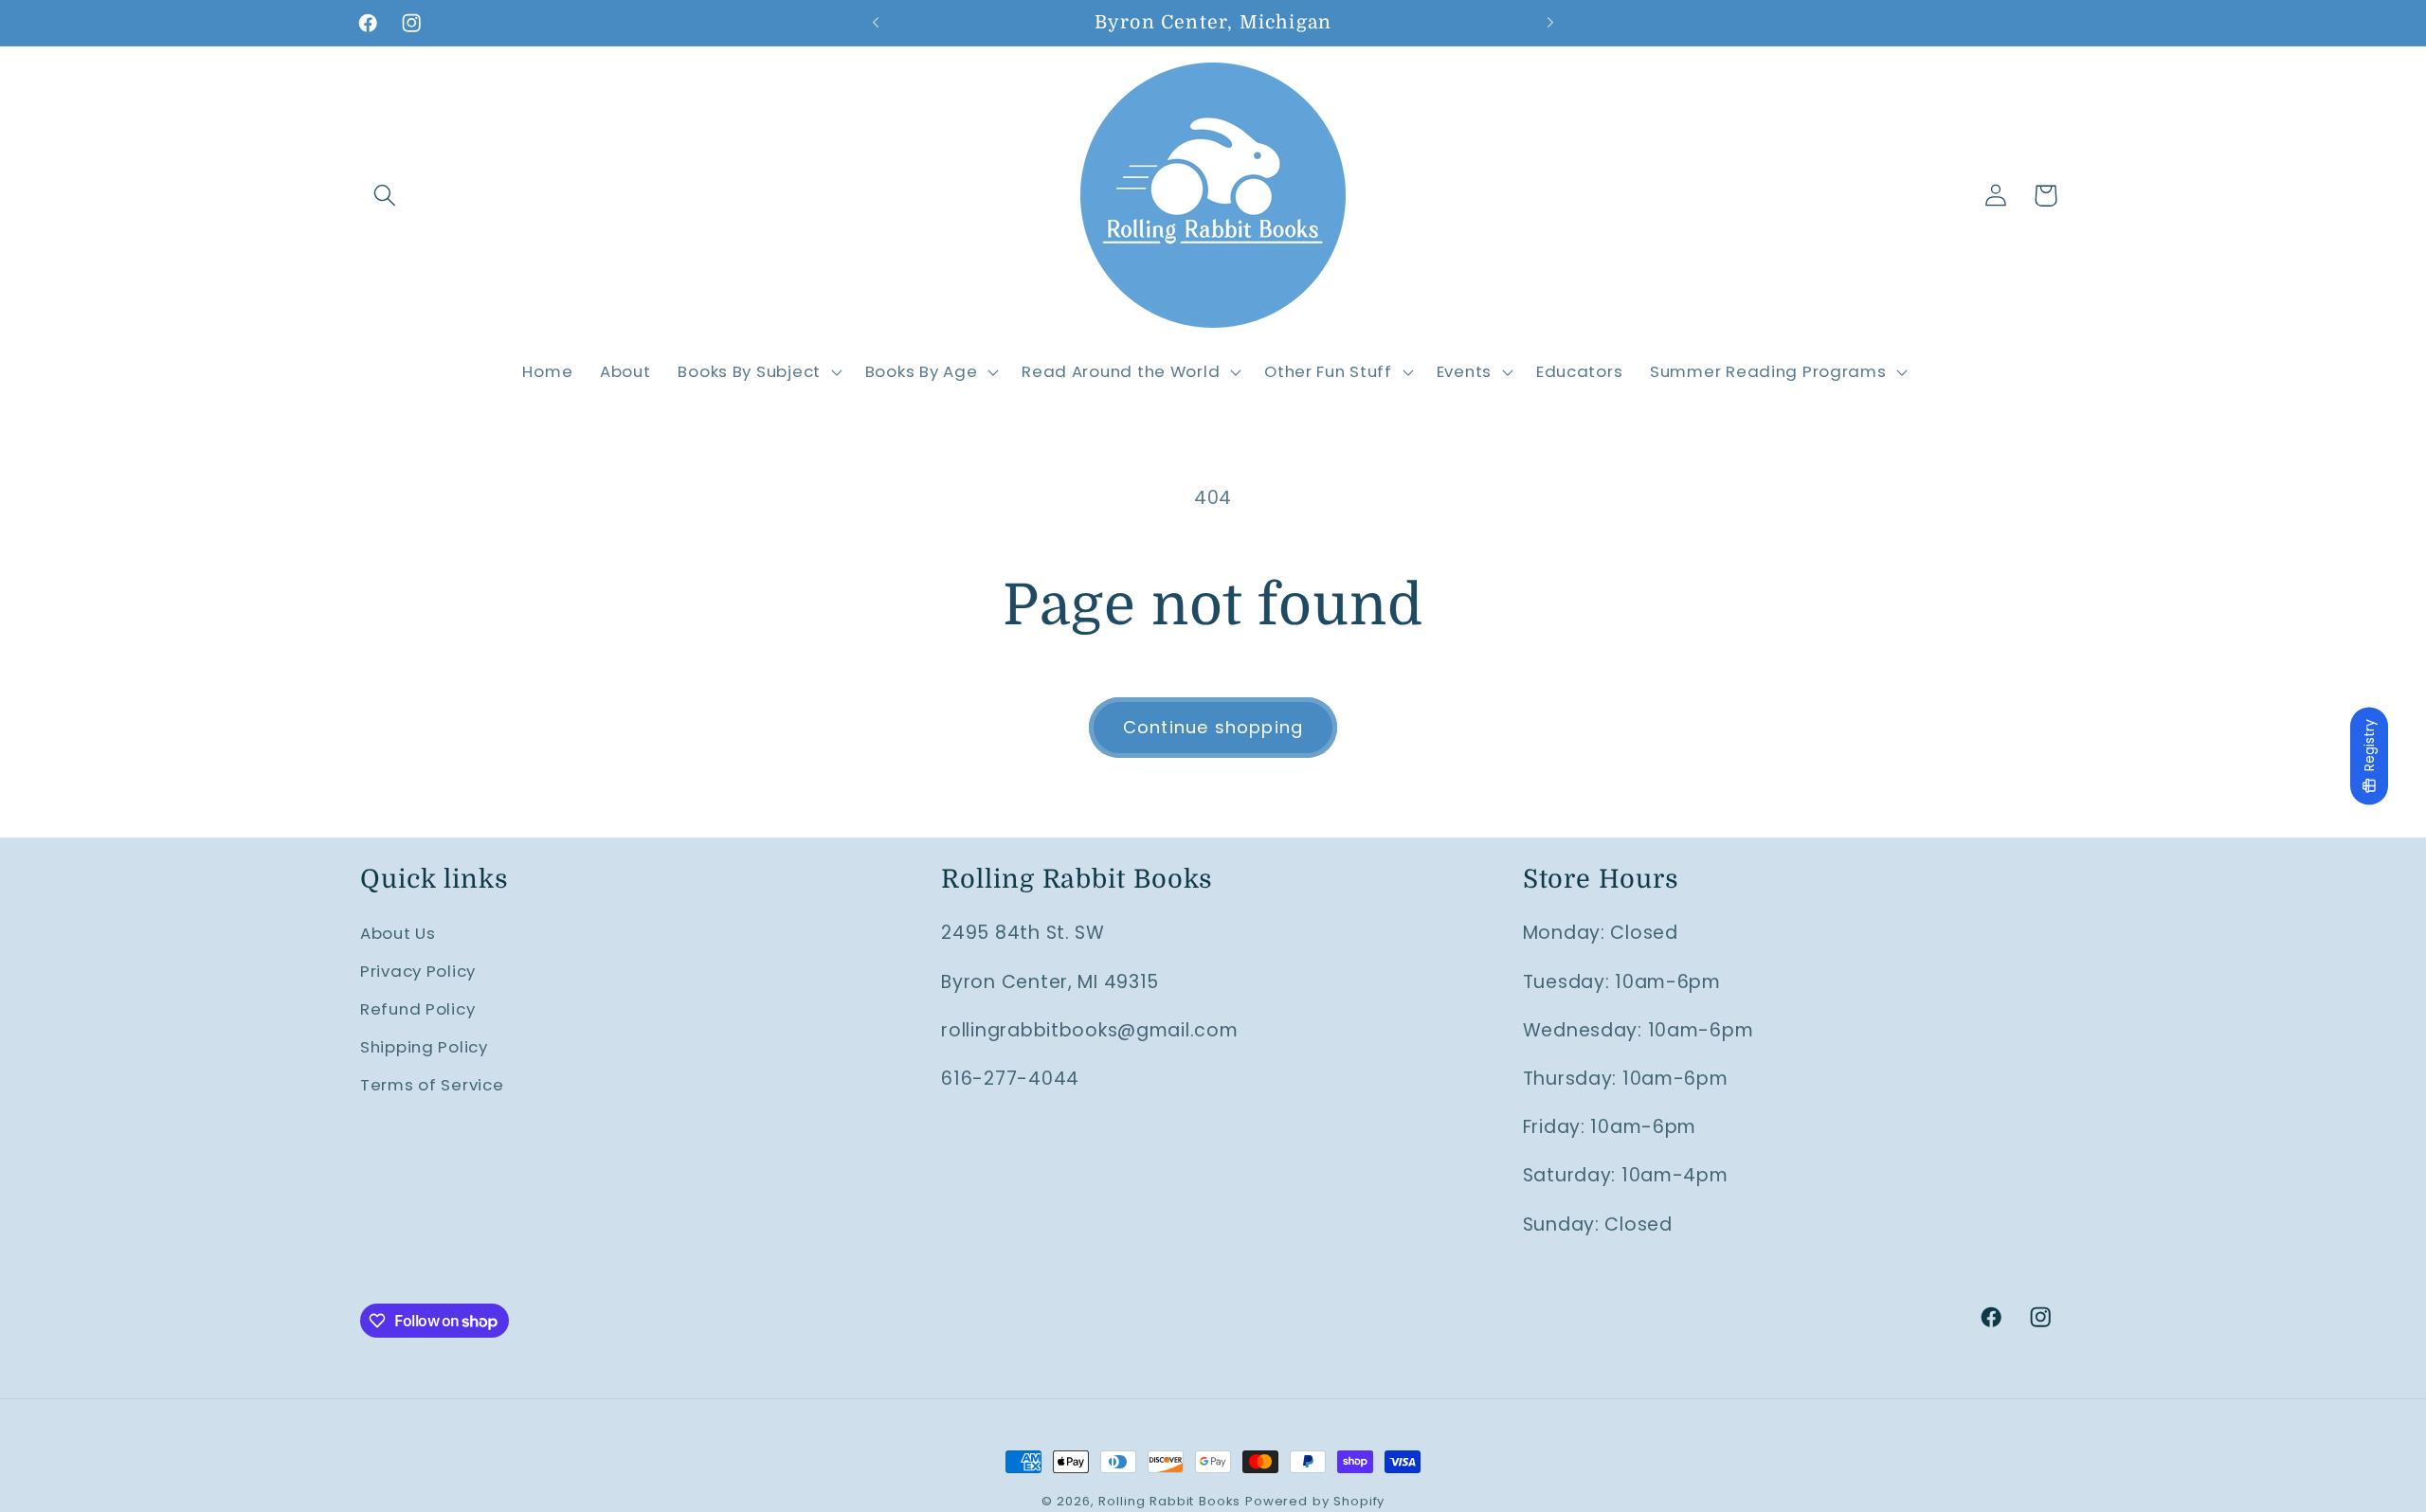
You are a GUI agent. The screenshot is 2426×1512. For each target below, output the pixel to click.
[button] (385, 196)
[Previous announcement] (876, 23)
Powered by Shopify (1315, 1501)
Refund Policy (417, 1009)
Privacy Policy (418, 971)
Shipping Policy (424, 1047)
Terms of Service (432, 1085)
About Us (398, 933)
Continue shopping (1213, 727)
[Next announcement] (1550, 23)
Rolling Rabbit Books (1169, 1501)
